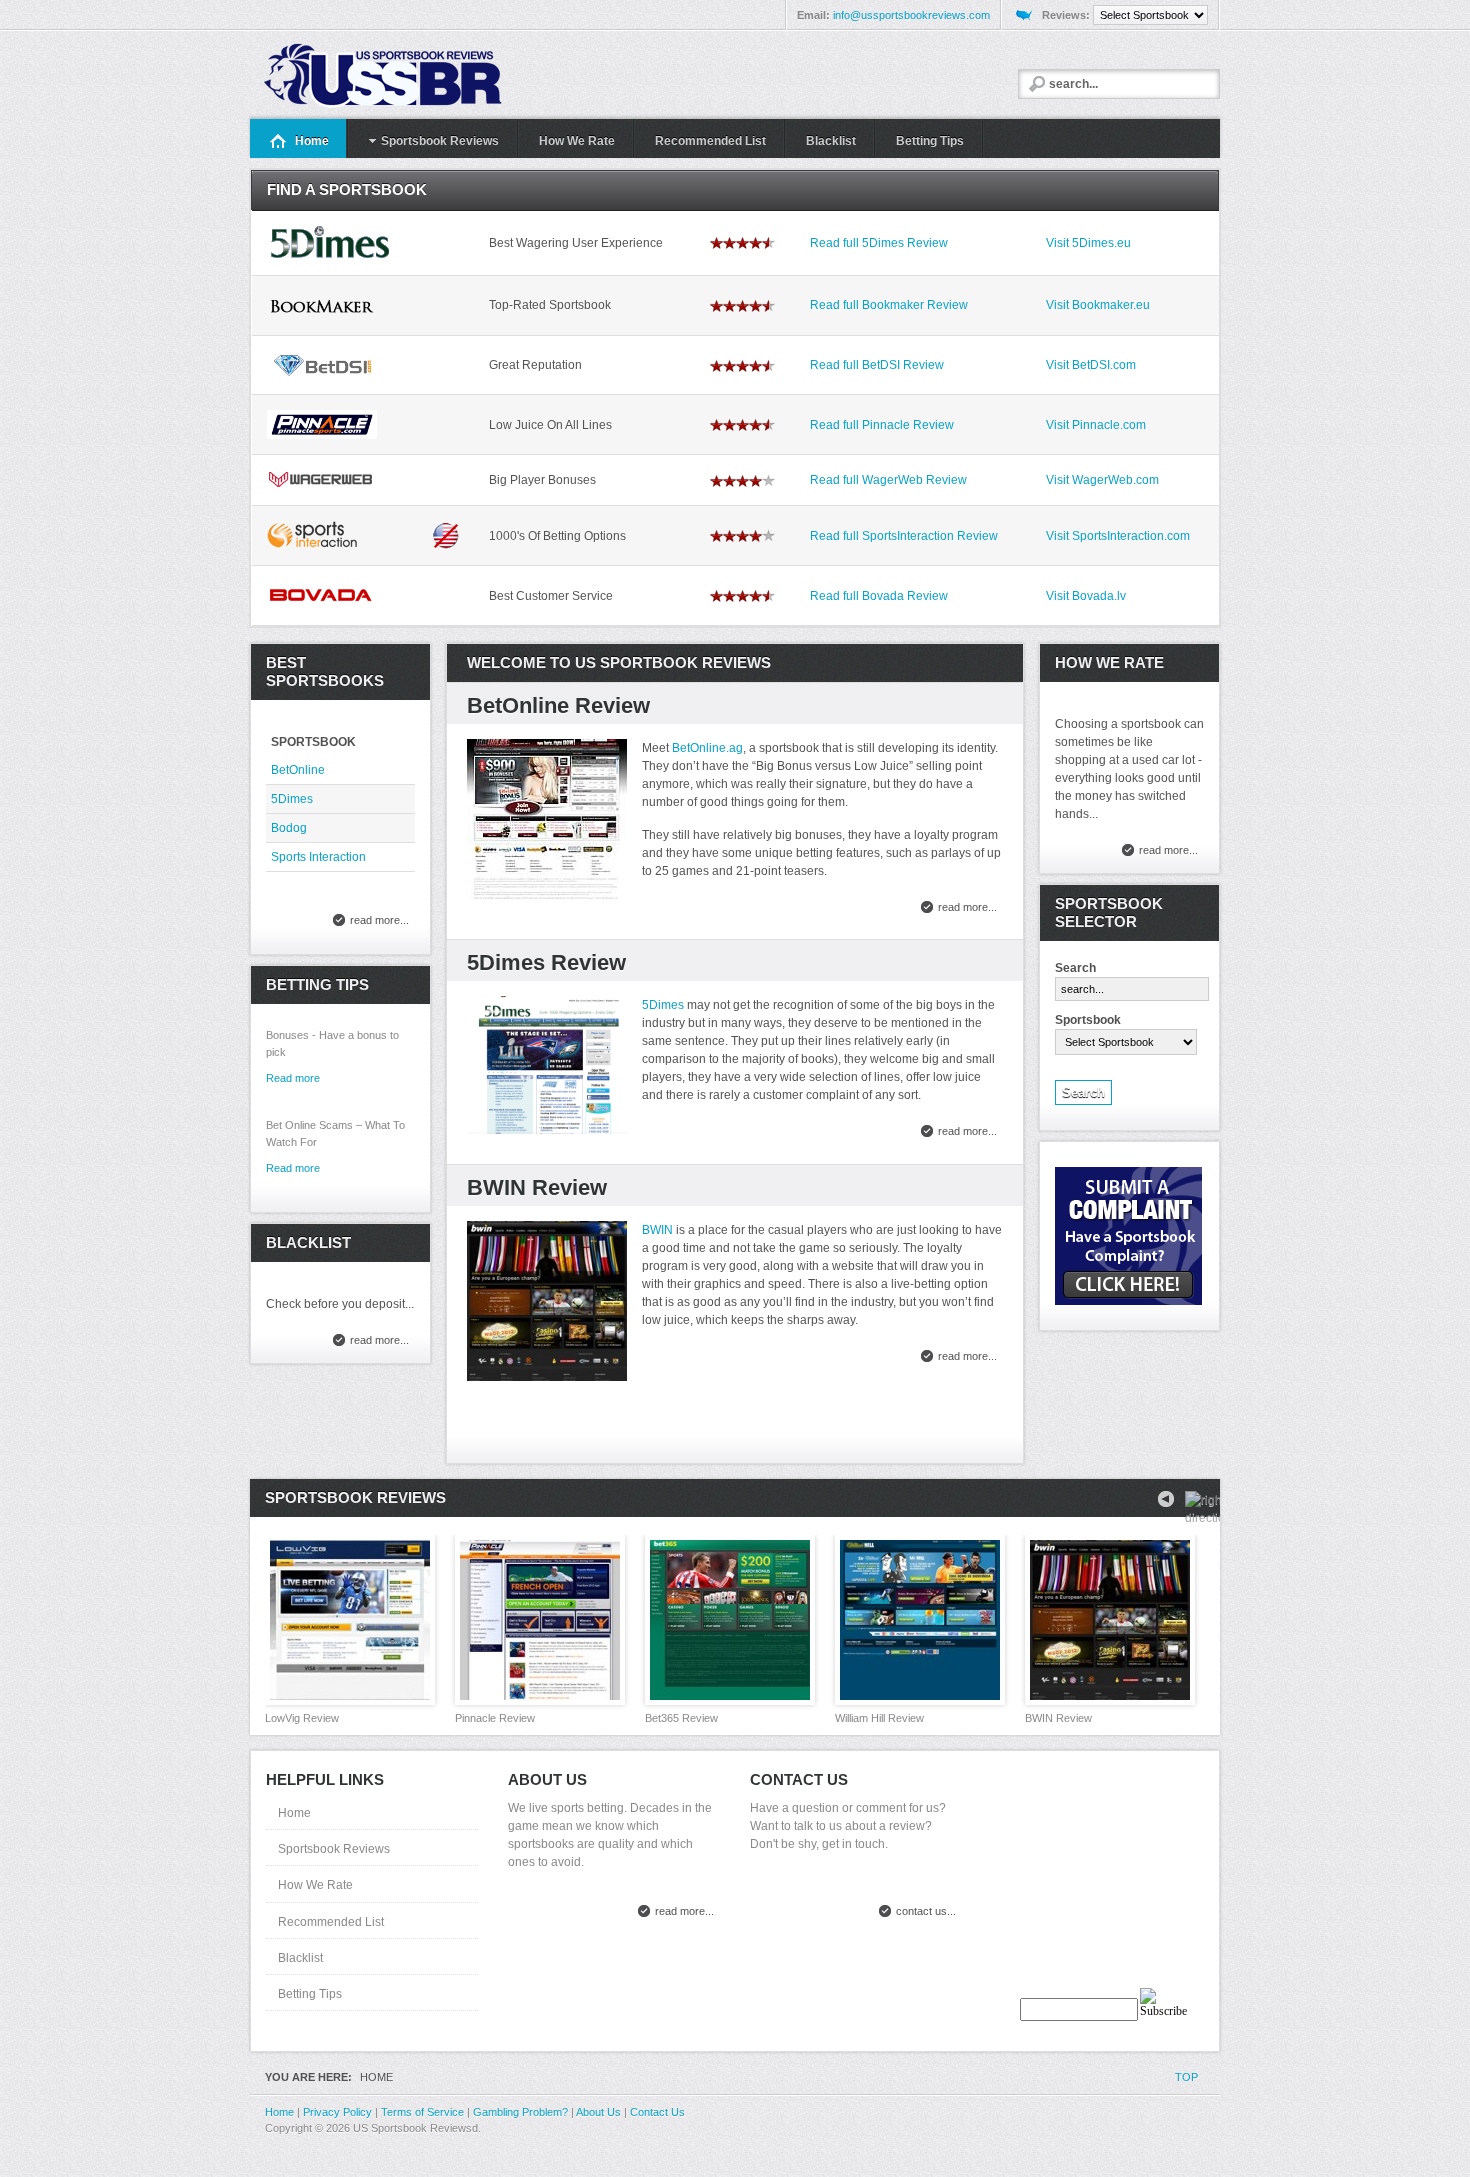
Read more (293, 1168)
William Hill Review (879, 1718)
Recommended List (331, 1922)
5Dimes (663, 1005)
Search (1075, 968)
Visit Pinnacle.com (1096, 425)
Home (294, 1813)
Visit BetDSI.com (1091, 365)
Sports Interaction (318, 857)
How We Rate (315, 1885)
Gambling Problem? (520, 2112)
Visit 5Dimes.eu (1088, 243)
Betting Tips (310, 1994)
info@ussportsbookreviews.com (911, 15)
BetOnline (298, 770)
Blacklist (300, 1958)
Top (1186, 2077)
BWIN (657, 1230)
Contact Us (657, 2112)
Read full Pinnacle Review (882, 425)
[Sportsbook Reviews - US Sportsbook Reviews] (407, 75)
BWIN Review (537, 1187)
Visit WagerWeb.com (1102, 480)
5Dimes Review (546, 962)
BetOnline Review (558, 705)
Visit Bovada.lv (1086, 596)
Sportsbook (1088, 1020)
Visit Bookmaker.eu (1098, 305)
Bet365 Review (681, 1718)
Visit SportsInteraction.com (1118, 536)
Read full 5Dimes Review (879, 243)
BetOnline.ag (707, 748)
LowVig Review (302, 1718)
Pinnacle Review (495, 1718)
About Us (598, 2112)
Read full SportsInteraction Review (904, 536)
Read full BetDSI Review (877, 365)
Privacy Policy (337, 2112)
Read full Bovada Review (879, 596)
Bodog (289, 828)
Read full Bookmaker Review (889, 305)
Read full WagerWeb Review (888, 480)
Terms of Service (422, 2112)
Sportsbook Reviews (334, 1849)
